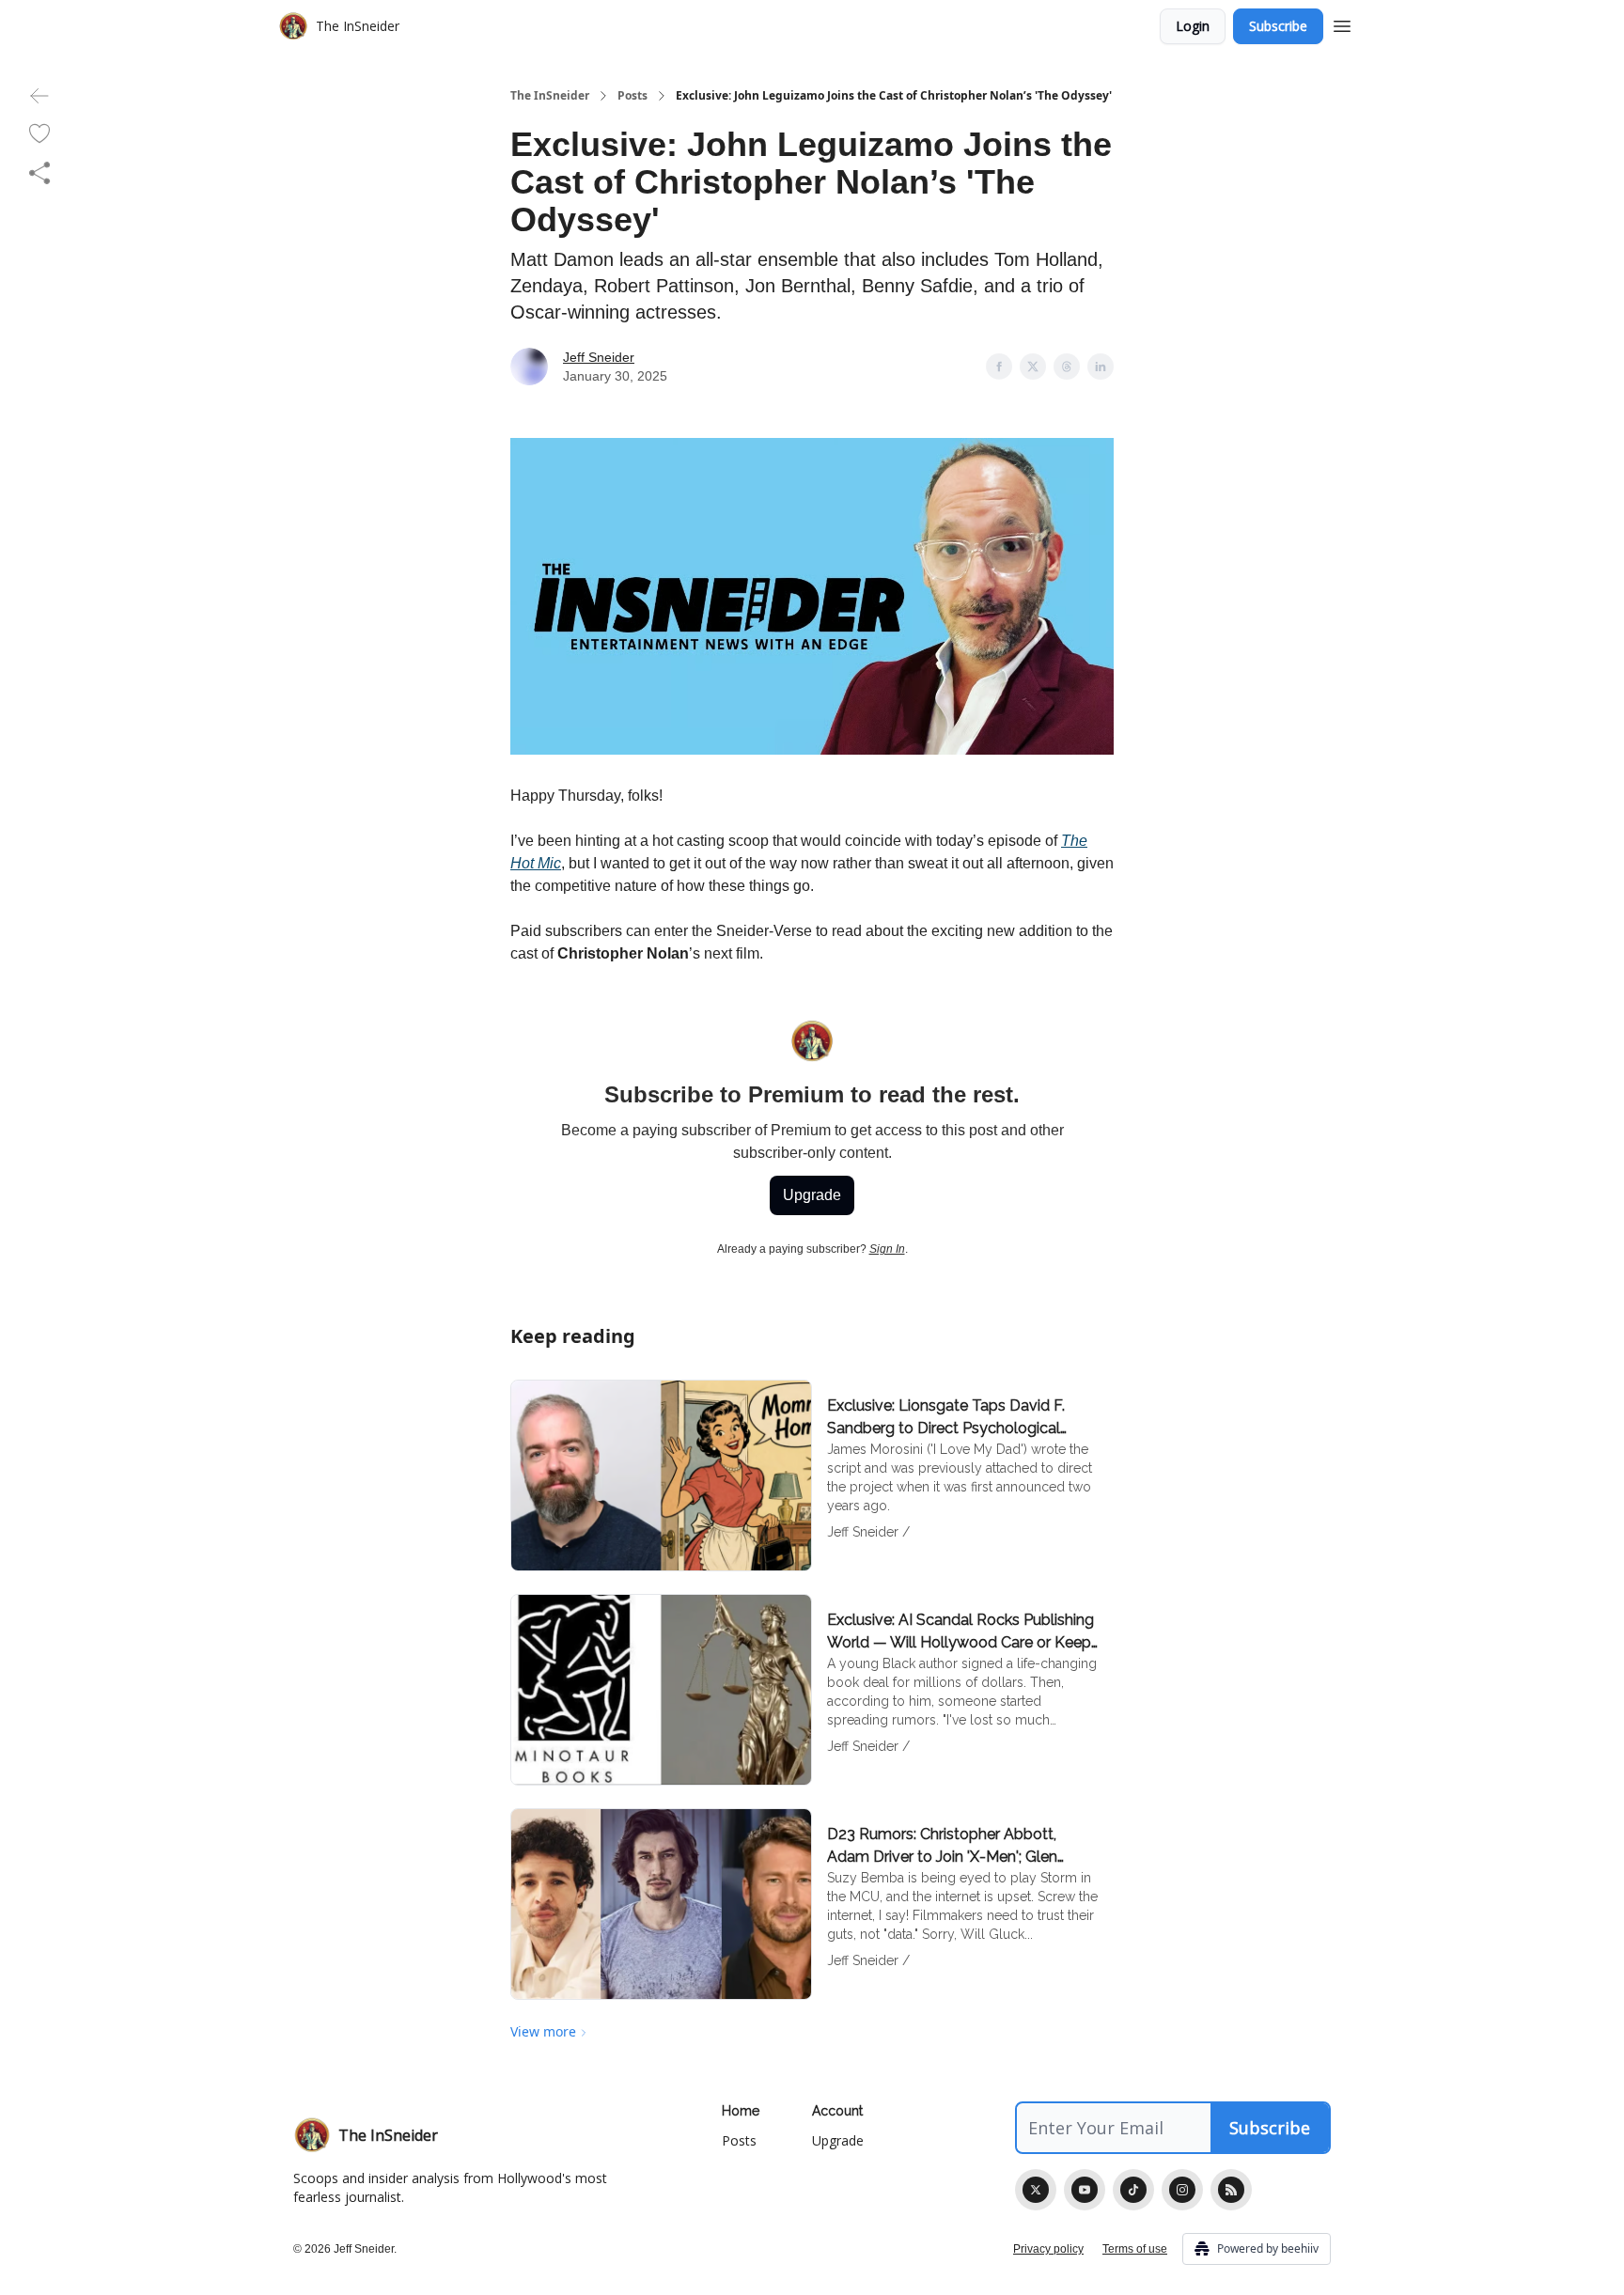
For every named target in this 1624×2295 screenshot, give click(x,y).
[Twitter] (1036, 2190)
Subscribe (1278, 26)
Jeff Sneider (599, 357)
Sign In (887, 1249)
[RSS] (1231, 2190)
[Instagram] (1182, 2190)
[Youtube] (1085, 2190)
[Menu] (1342, 23)
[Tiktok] (1133, 2190)
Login (1193, 26)
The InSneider (550, 96)
